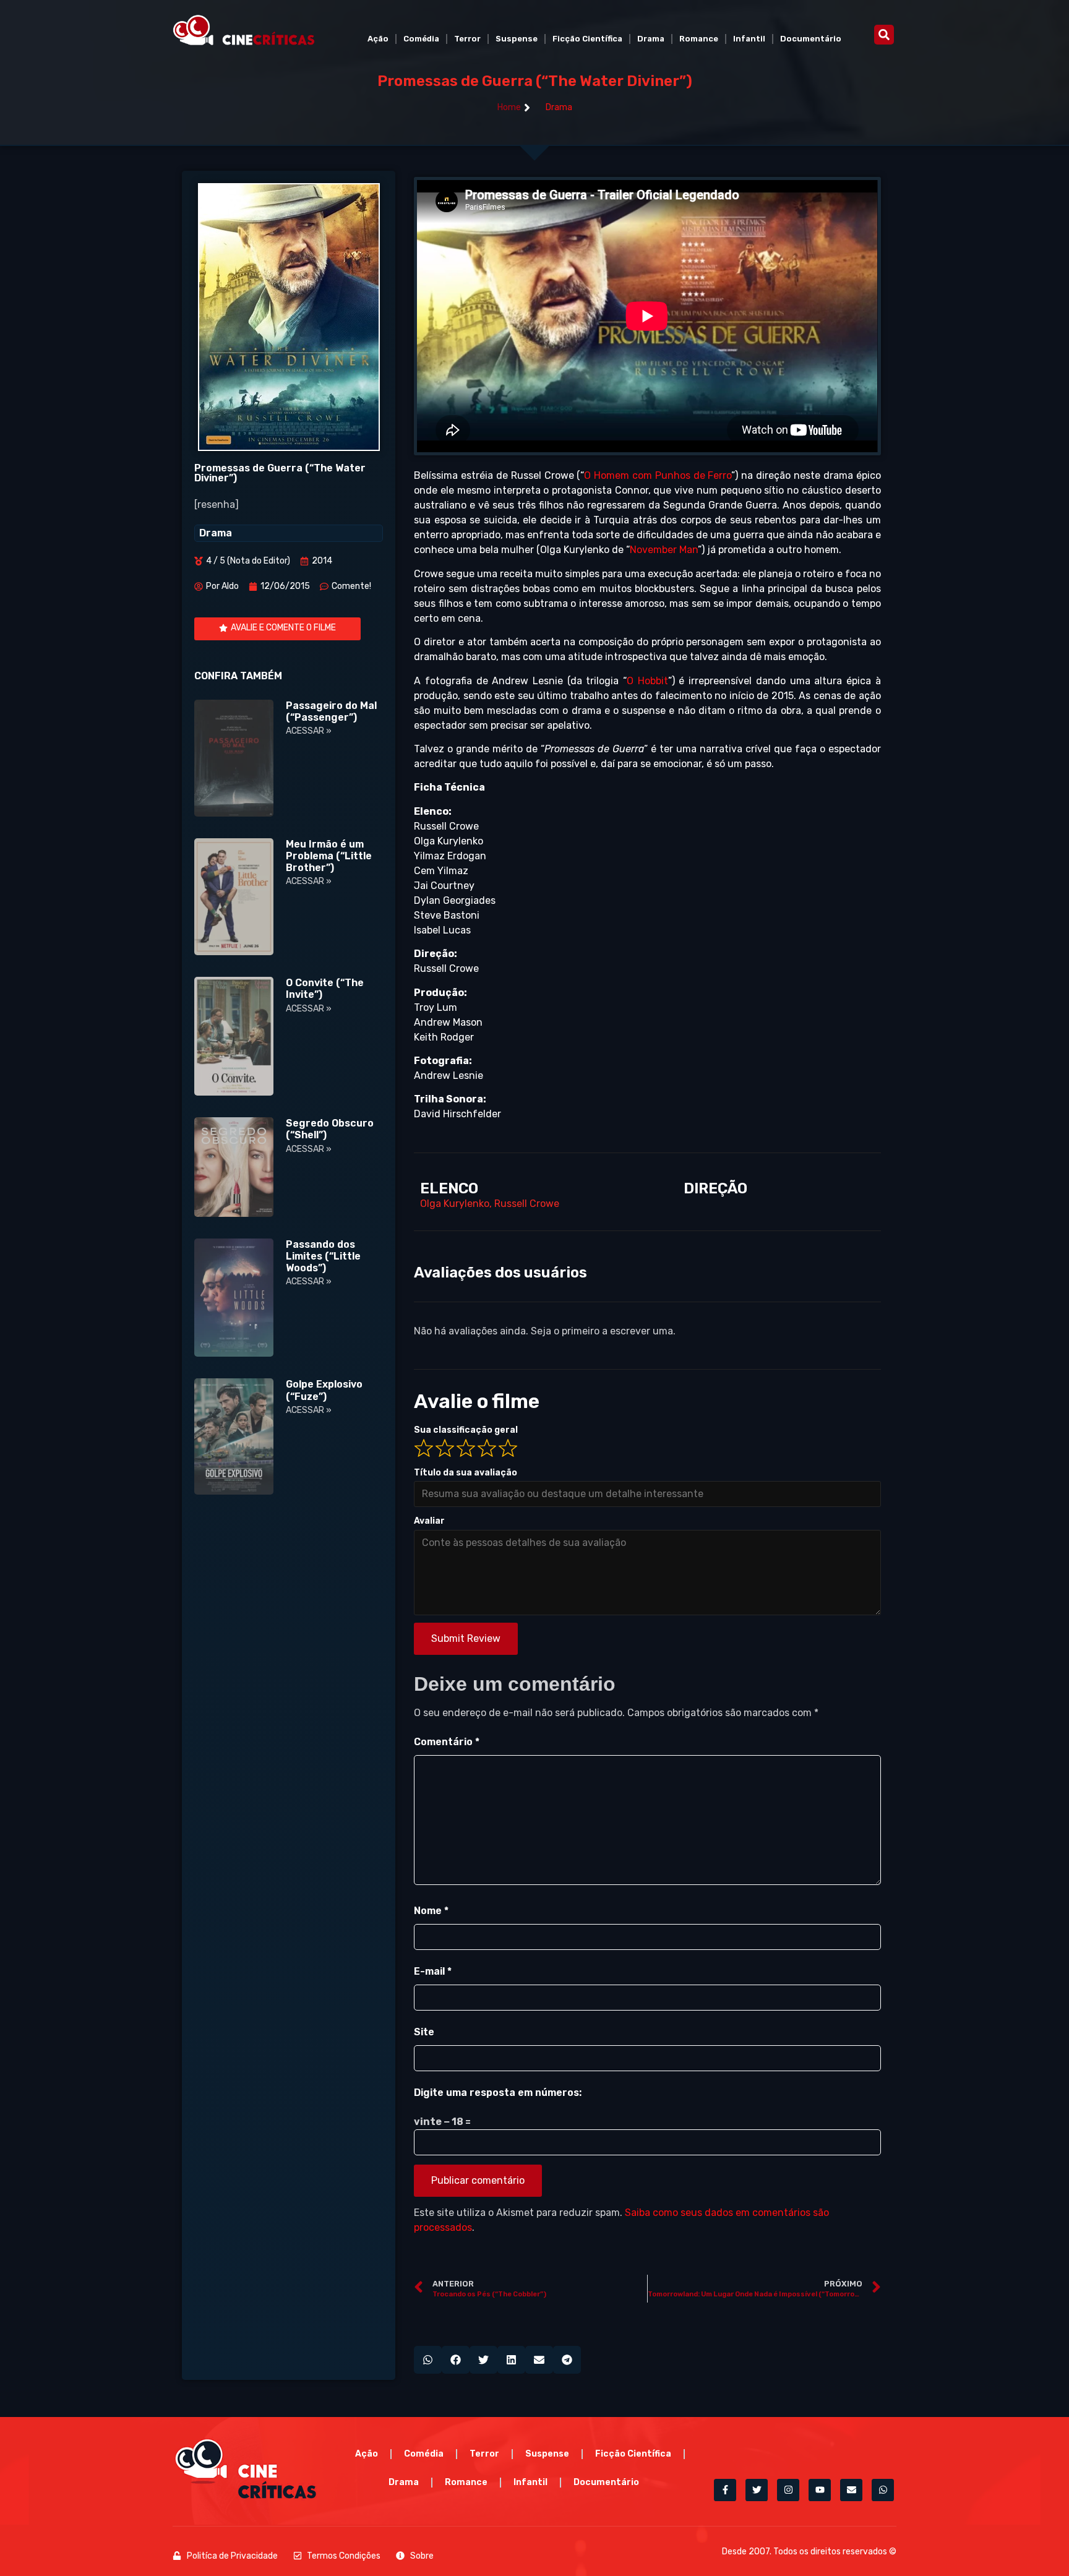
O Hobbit (647, 681)
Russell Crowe (527, 1204)
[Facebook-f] (725, 2490)
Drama (651, 39)
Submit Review (466, 1638)
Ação (378, 39)
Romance (699, 39)
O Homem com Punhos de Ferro (658, 475)
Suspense (517, 39)
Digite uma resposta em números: (498, 2093)
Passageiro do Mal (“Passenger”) (331, 711)
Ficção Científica (587, 39)
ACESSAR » (309, 731)
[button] (884, 35)
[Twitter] (757, 2490)
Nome (431, 1911)
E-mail (433, 1971)
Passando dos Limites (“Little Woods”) (323, 1256)
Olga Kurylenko (455, 1204)
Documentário (811, 39)
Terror (467, 39)
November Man (664, 550)
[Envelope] (851, 2490)
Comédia (421, 39)
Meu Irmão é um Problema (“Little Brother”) (329, 856)
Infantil (749, 39)
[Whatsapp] (883, 2490)
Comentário (447, 1742)
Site (424, 2032)
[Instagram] (788, 2490)
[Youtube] (820, 2490)
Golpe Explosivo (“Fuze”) (324, 1390)
